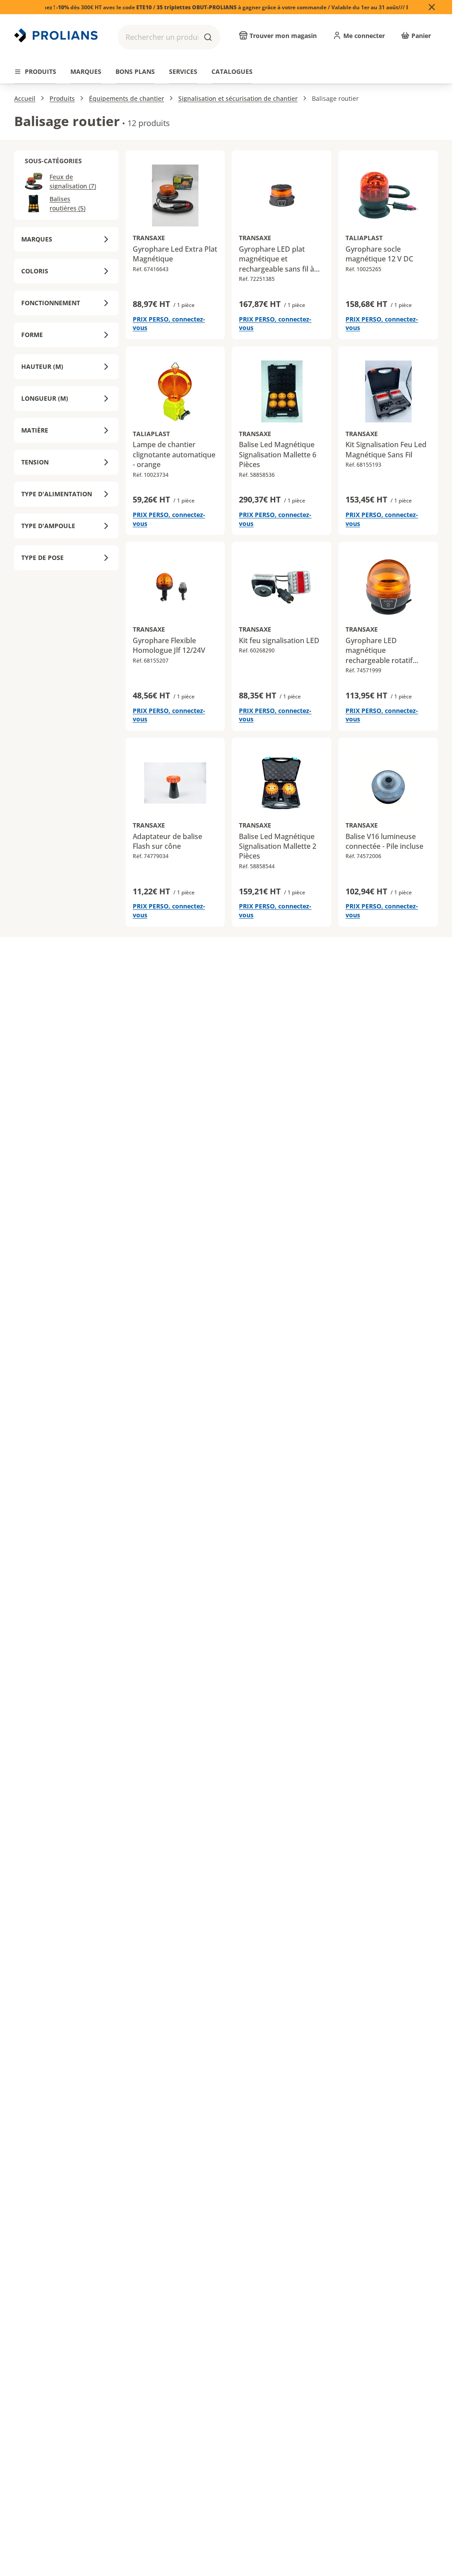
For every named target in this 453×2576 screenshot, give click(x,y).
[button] (169, 37)
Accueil (25, 98)
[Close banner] (432, 7)
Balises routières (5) (67, 203)
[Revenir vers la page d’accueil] (57, 35)
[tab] (35, 72)
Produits (62, 98)
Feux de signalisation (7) (73, 181)
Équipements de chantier (127, 98)
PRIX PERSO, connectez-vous (169, 324)
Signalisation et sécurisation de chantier (238, 98)
